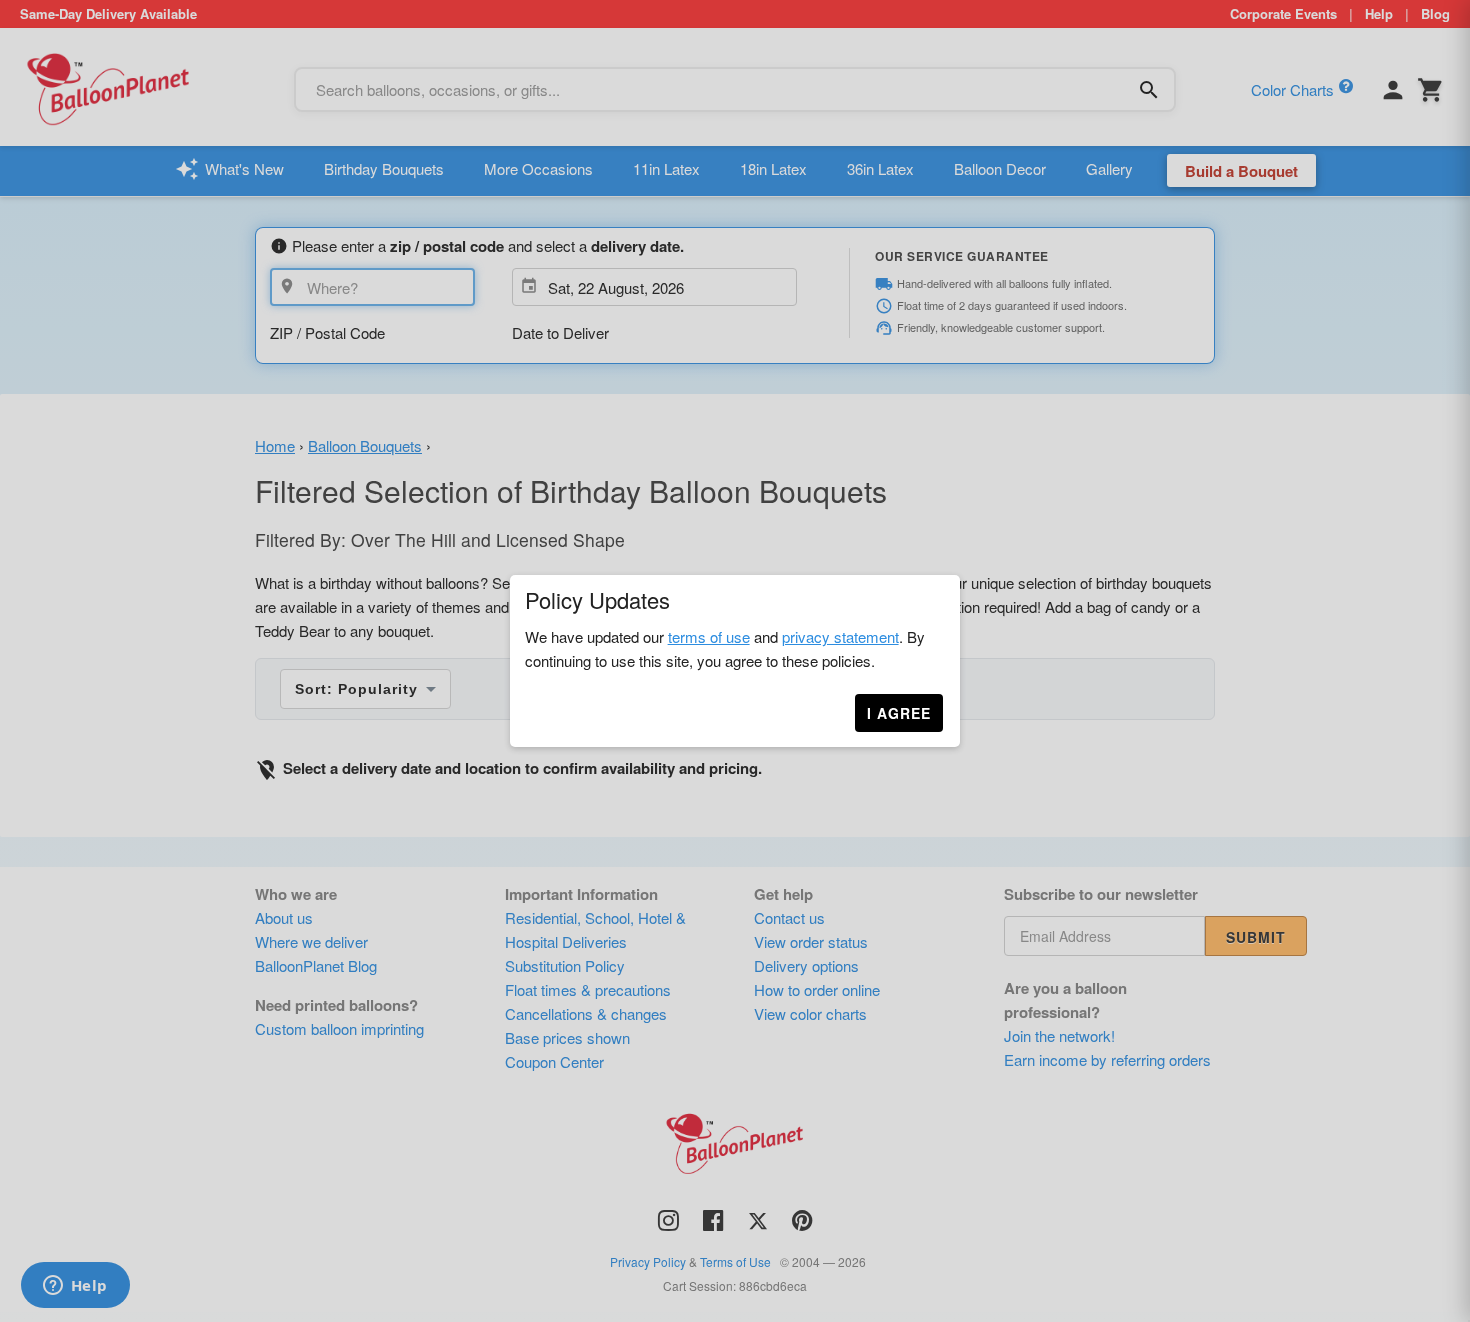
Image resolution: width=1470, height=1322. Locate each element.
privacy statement (840, 636)
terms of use (709, 636)
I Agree (899, 713)
